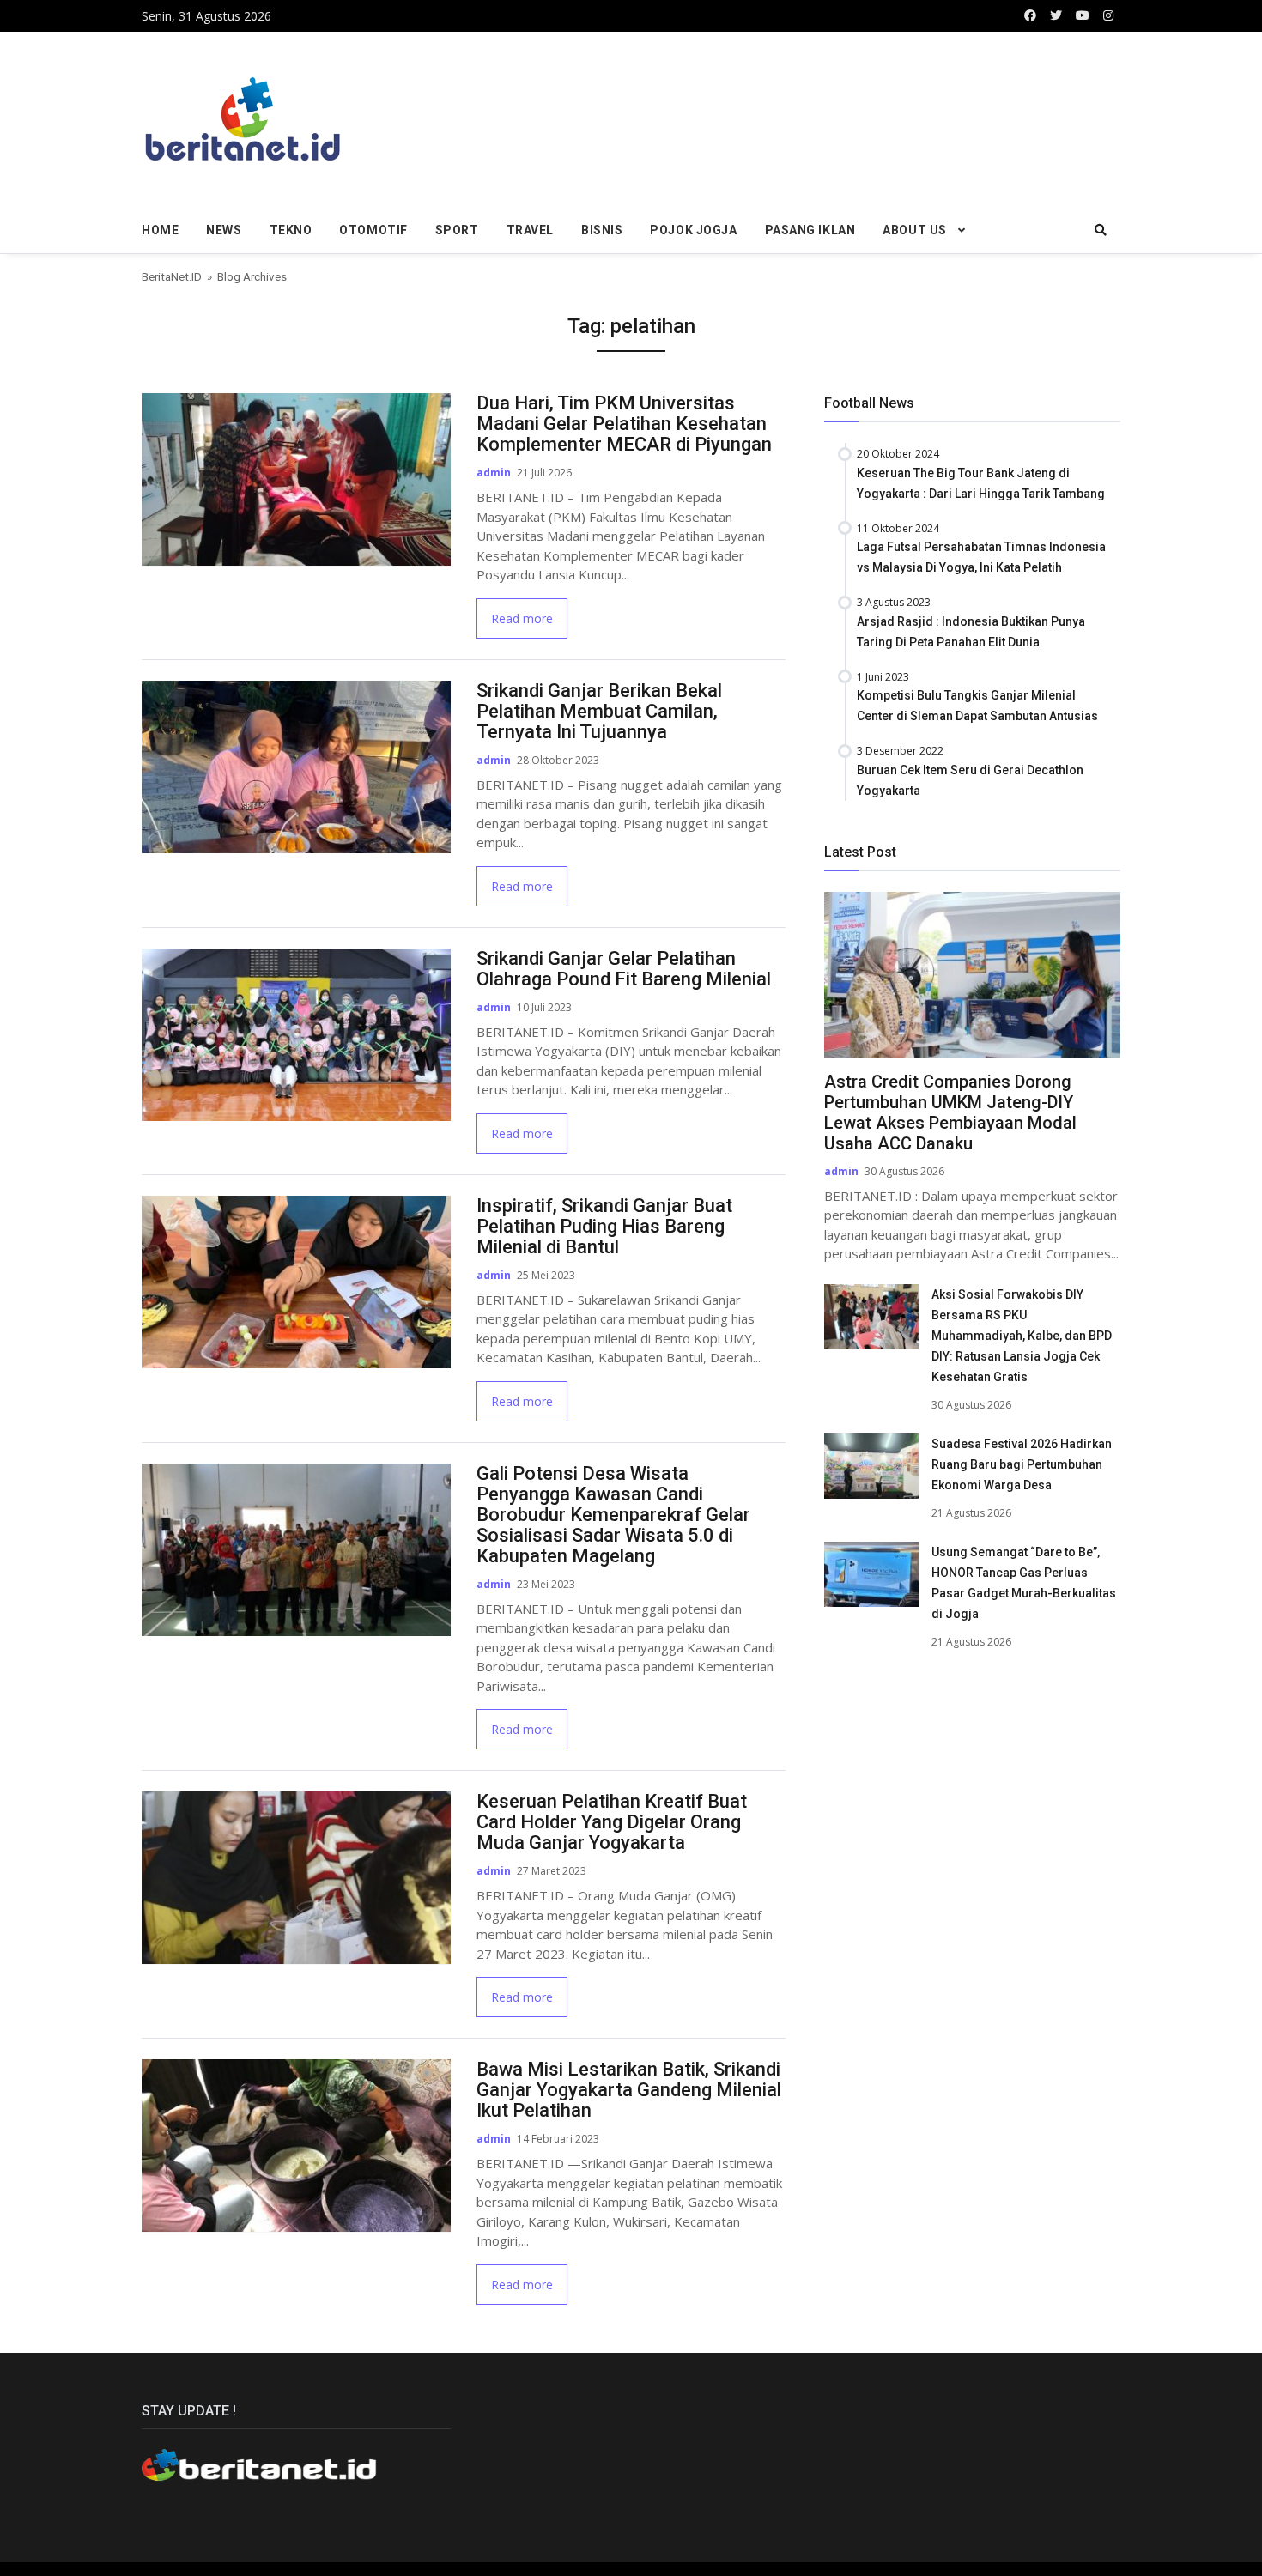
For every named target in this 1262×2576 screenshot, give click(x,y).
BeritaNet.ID (172, 276)
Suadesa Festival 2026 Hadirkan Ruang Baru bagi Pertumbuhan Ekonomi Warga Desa (1022, 1464)
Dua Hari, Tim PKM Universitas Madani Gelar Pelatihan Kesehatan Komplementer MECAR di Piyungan (624, 424)
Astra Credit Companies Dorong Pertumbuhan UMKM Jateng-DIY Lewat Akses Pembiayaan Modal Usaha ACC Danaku (950, 1112)
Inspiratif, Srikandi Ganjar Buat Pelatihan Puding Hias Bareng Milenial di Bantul (604, 1226)
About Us (914, 230)
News (224, 230)
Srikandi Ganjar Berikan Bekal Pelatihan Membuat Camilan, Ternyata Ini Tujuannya (599, 711)
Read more (522, 618)
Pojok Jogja (693, 230)
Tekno (291, 230)
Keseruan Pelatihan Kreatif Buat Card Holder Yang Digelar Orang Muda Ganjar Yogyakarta (612, 1822)
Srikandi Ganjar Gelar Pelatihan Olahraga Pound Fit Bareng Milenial (624, 969)
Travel (530, 230)
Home (160, 230)
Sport (457, 230)
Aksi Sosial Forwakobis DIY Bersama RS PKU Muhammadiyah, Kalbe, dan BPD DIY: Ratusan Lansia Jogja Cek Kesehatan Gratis (1022, 1336)
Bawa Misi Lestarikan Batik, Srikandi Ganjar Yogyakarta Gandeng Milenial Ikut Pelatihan (629, 2090)
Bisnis (602, 230)
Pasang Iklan (810, 230)
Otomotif (373, 230)
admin (494, 473)
